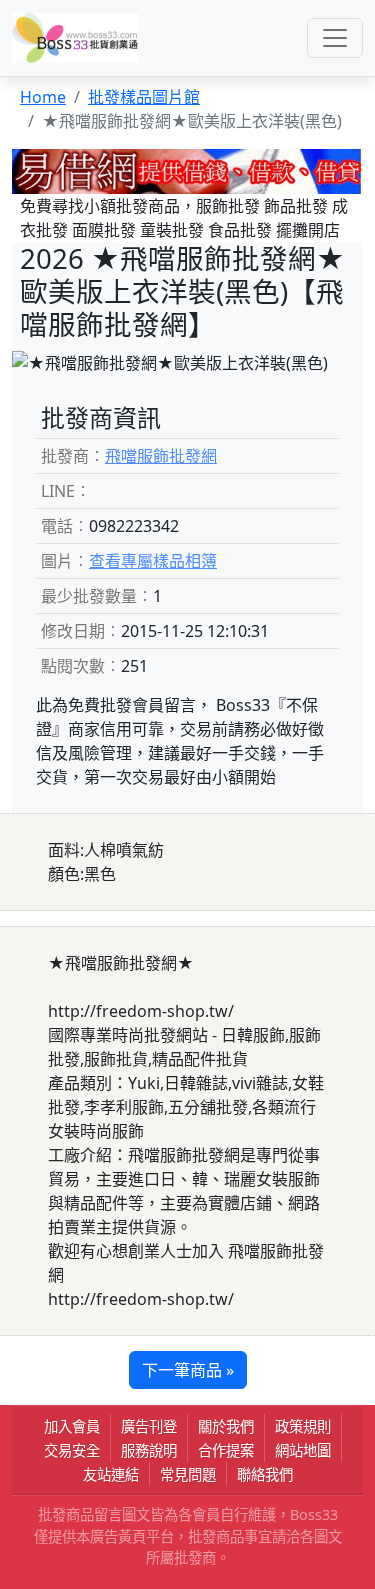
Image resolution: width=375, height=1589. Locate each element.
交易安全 (72, 1450)
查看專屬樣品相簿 (153, 561)
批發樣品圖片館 (144, 97)
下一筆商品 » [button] (188, 1370)
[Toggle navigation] (335, 38)
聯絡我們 (265, 1474)
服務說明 (149, 1450)
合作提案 (226, 1450)
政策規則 (303, 1426)
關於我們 (226, 1426)
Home (43, 97)
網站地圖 (303, 1450)
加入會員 (72, 1426)
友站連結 (111, 1474)
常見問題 (188, 1474)
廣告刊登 (149, 1426)
